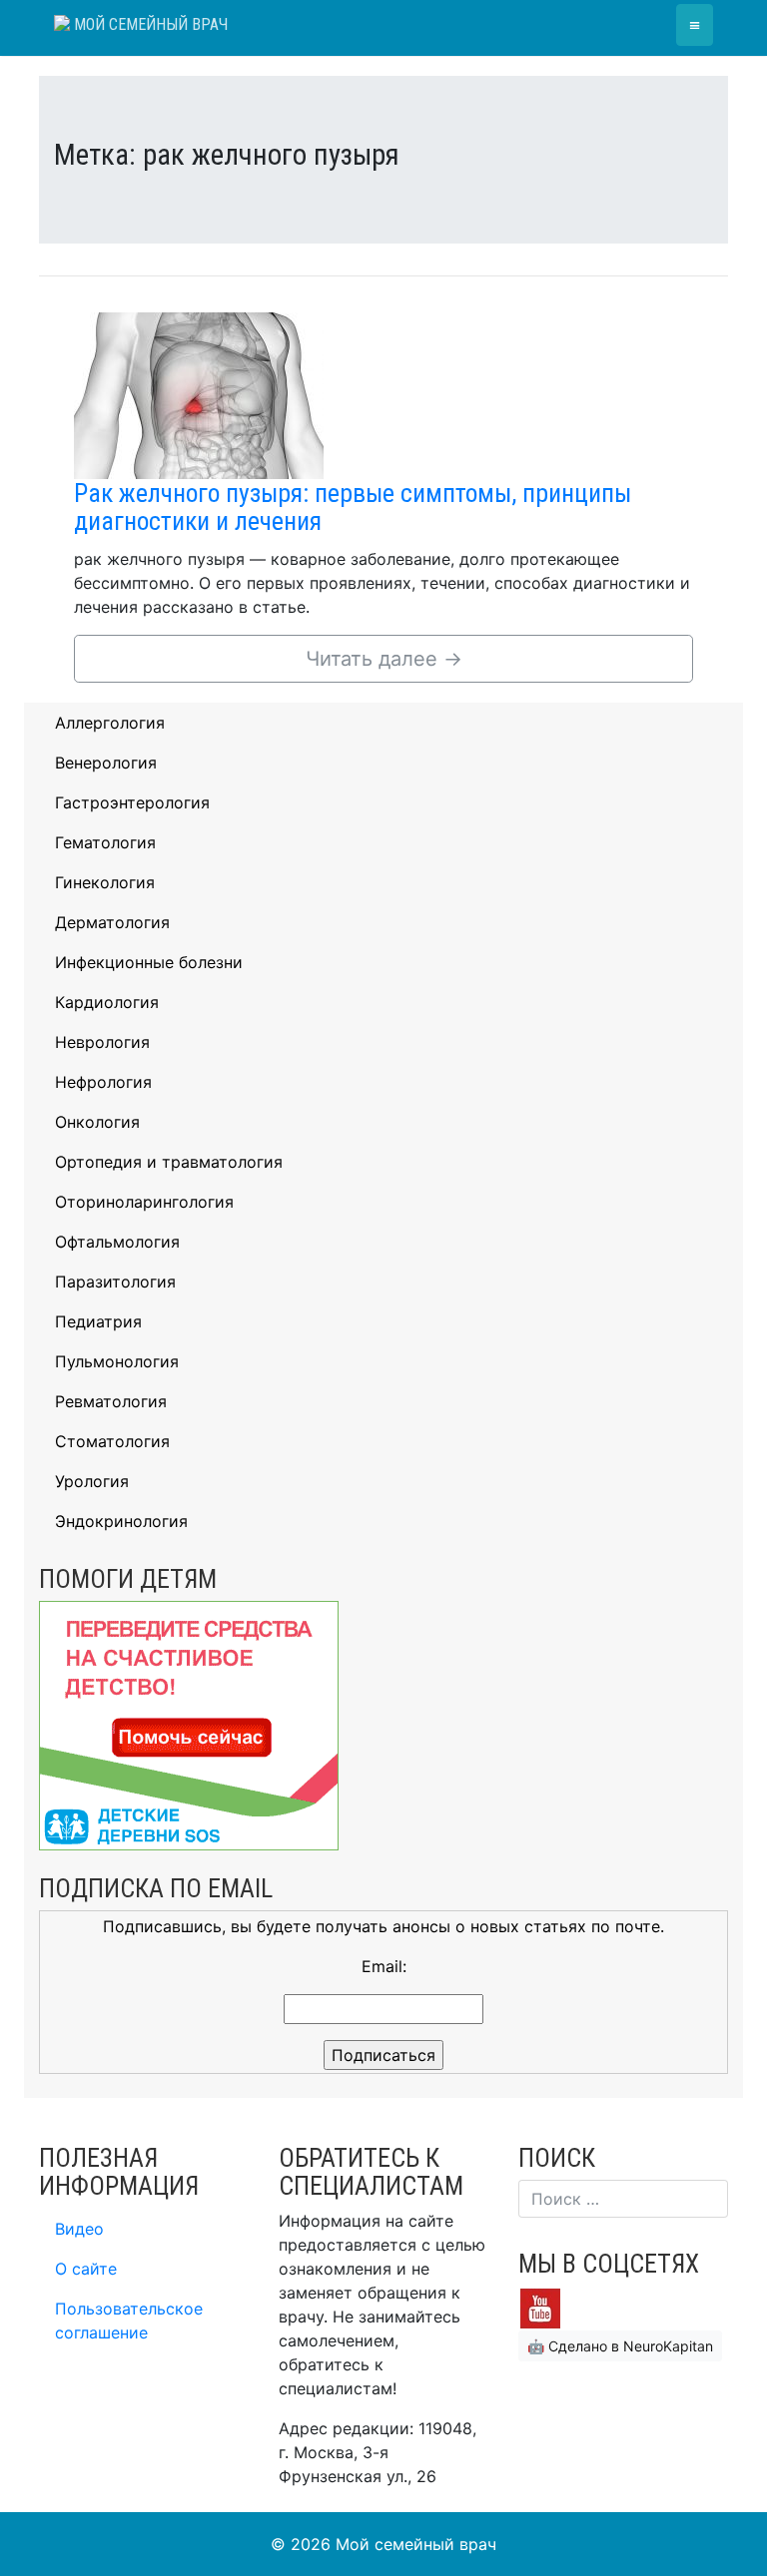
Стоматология (112, 1441)
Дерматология (112, 922)
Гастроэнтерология (132, 802)
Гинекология (105, 882)
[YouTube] (540, 2307)
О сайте (86, 2269)
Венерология (106, 763)
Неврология (102, 1042)
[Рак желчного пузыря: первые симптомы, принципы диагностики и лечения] (199, 394)
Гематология (105, 842)
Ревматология (111, 1401)
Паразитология (115, 1282)
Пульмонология (117, 1361)
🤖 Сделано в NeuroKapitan (620, 2346)
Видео (79, 2229)
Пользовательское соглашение (129, 2320)
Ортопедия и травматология (169, 1162)
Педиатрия (98, 1321)
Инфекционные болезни (149, 962)
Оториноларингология (144, 1202)
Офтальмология (117, 1242)
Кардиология (107, 1002)
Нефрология (103, 1082)
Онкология (97, 1122)
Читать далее (384, 659)
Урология (92, 1481)
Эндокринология (121, 1521)
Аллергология (110, 723)
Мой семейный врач (149, 24)
